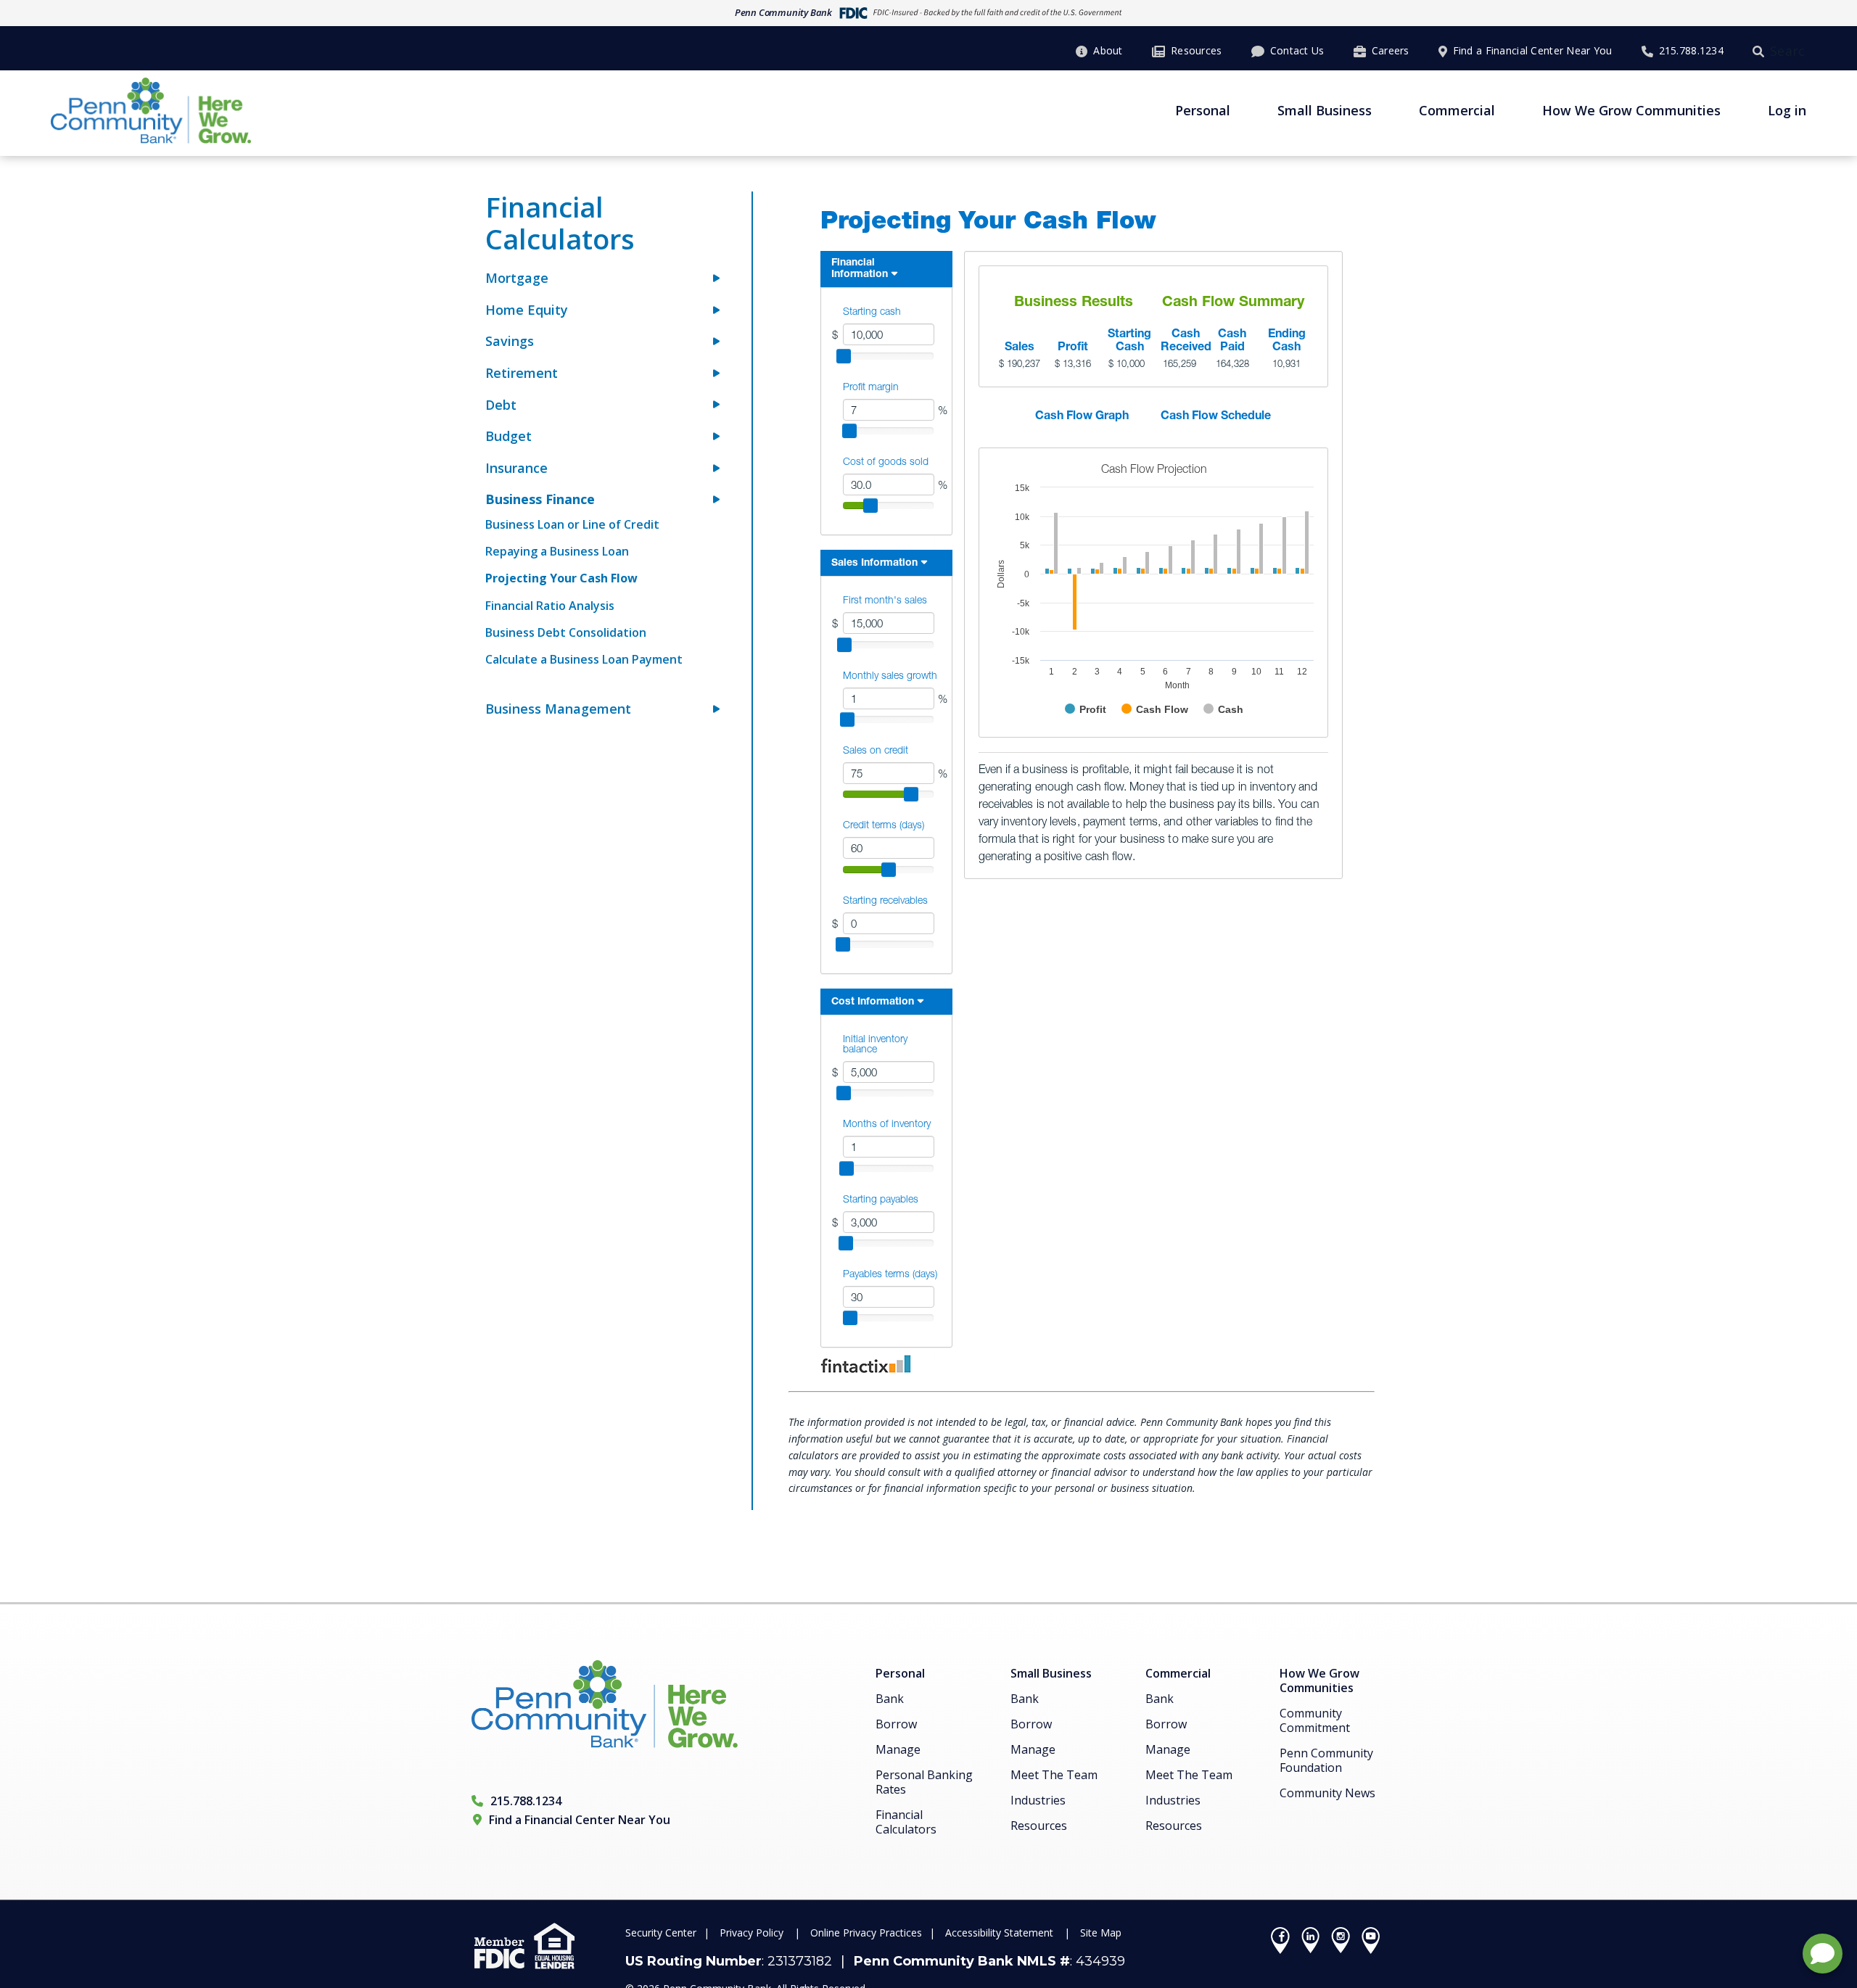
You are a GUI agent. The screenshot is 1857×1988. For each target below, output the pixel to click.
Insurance (516, 468)
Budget (508, 436)
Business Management (558, 709)
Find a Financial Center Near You (1533, 50)
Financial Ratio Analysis (550, 606)
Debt (501, 405)
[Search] (1761, 51)
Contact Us (1297, 50)
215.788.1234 (1691, 50)
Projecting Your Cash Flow (561, 578)
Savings (510, 341)
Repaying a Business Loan (557, 551)
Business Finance (540, 499)
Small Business (1325, 110)
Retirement (522, 373)
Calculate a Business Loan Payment (584, 659)
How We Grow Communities (1631, 110)
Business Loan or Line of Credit (572, 524)
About (1108, 50)
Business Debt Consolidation (566, 632)
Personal (1203, 110)
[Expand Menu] (716, 279)
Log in (1787, 110)
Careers (1391, 50)
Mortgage (517, 278)
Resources (1197, 50)
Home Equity (527, 310)
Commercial (1457, 110)
